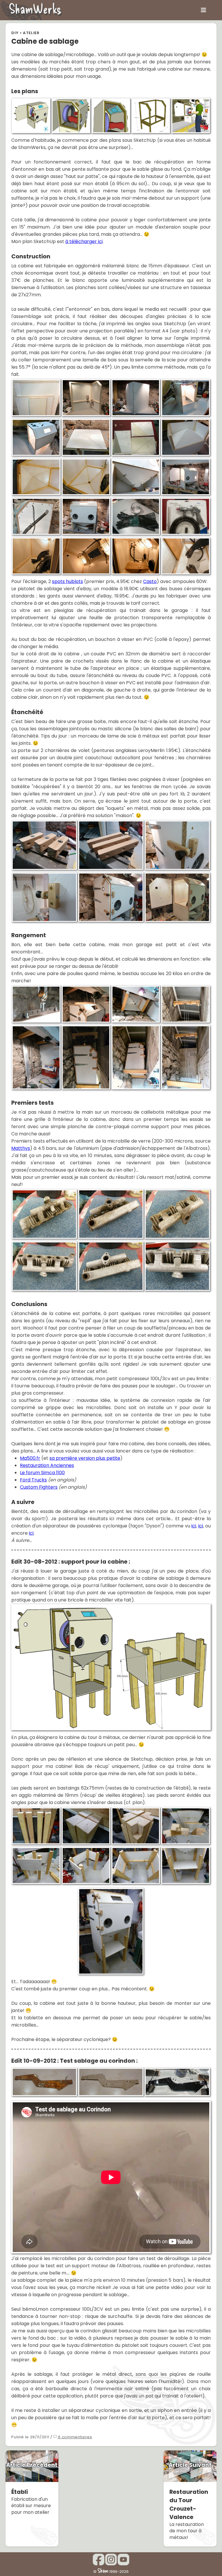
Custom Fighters (39, 1487)
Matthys (21, 1148)
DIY (15, 33)
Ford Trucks (33, 1480)
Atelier (31, 33)
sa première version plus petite (85, 1458)
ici (194, 1526)
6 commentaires (75, 2437)
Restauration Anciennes (47, 1465)
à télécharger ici (84, 241)
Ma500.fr (30, 1458)
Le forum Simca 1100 (42, 1473)
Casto (150, 581)
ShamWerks (35, 8)
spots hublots (67, 581)
